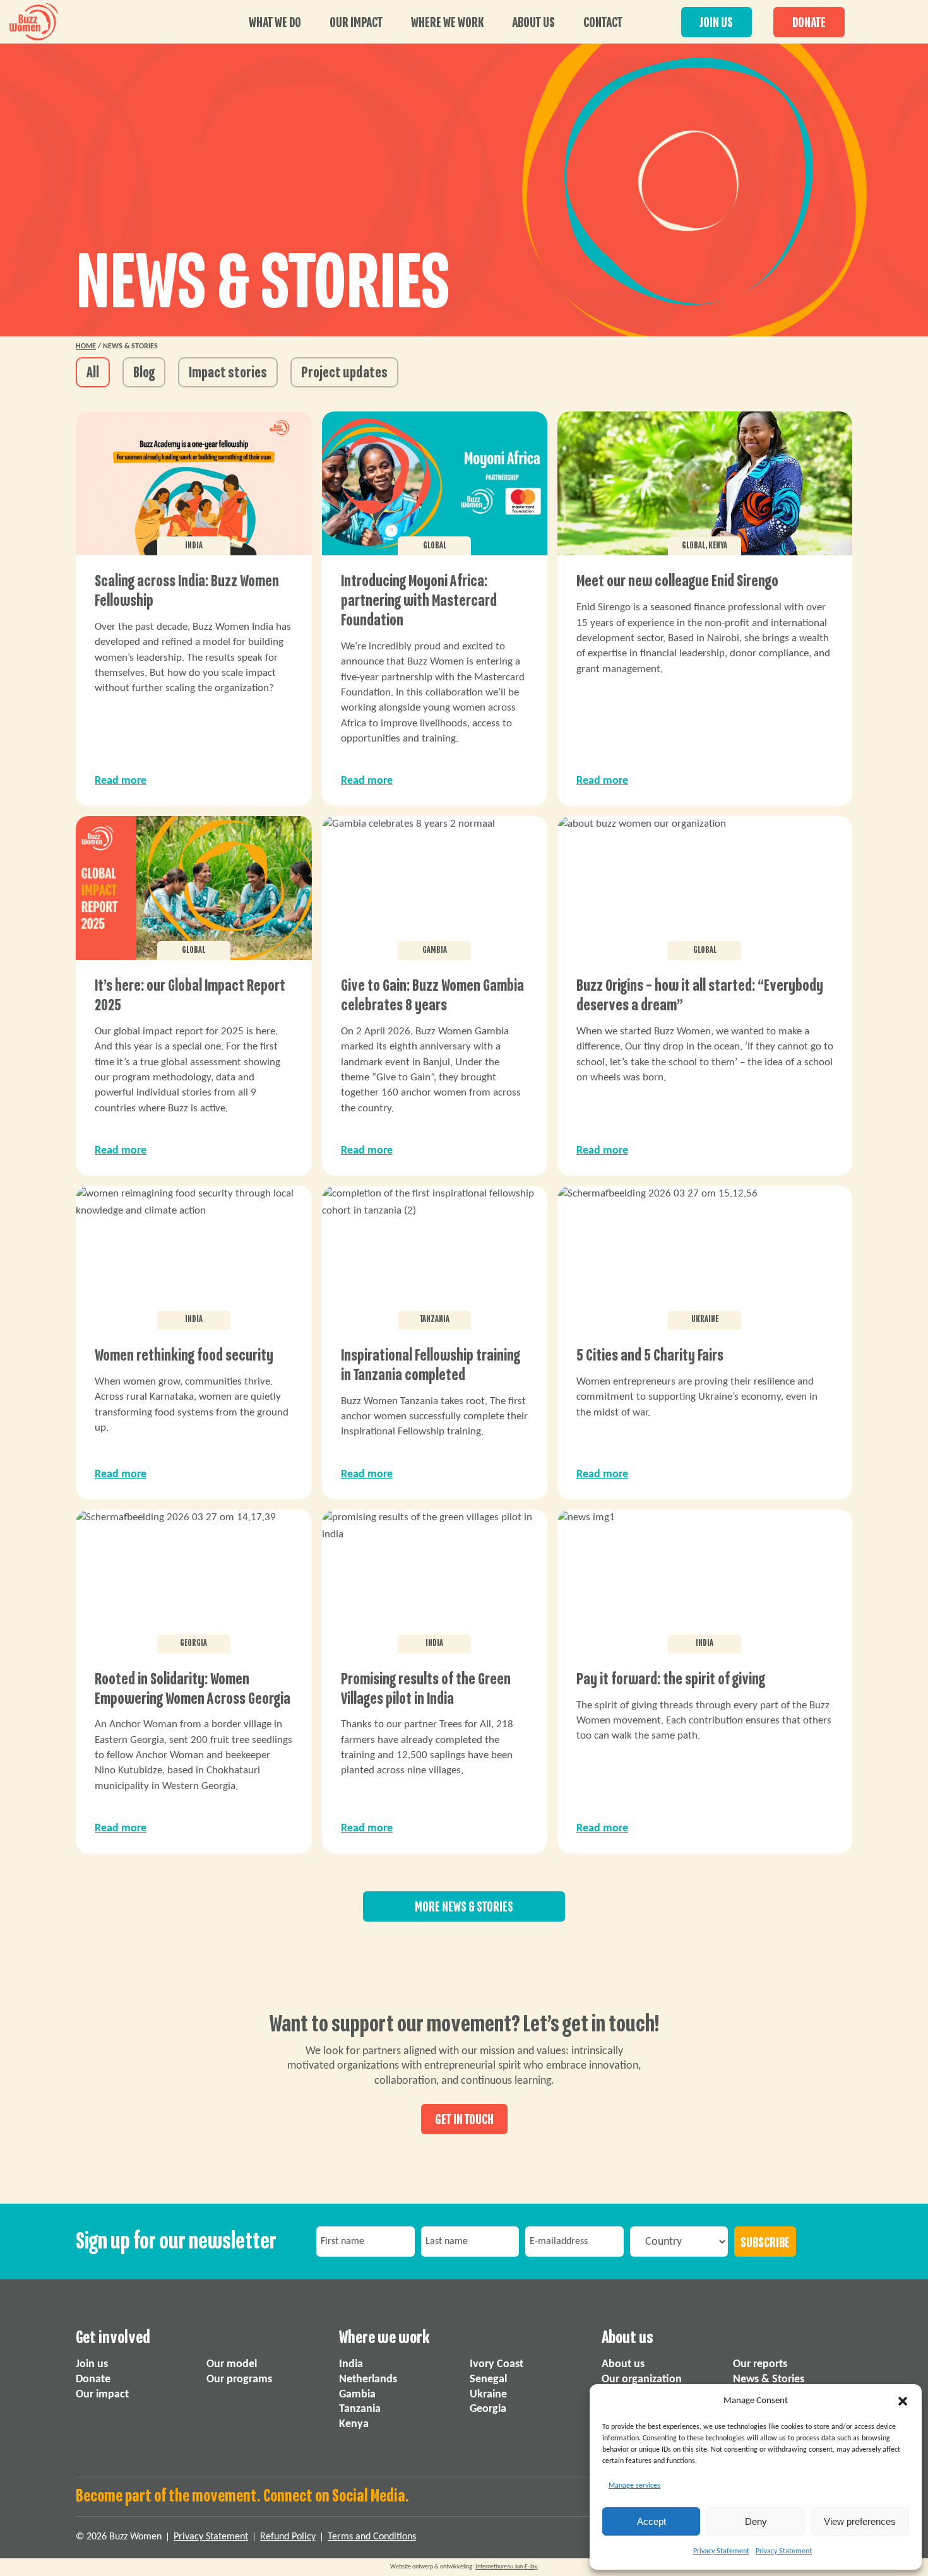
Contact (603, 23)
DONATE (809, 23)
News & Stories (769, 2379)
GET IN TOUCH (464, 2120)
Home (86, 346)
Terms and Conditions (372, 2537)
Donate (93, 2379)
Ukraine (488, 2395)
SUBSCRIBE (765, 2243)
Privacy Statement (721, 2551)
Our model (232, 2364)
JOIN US (717, 23)
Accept (651, 2521)
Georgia (488, 2410)
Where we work (447, 23)
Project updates (344, 373)
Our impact (356, 23)
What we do (275, 23)
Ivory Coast (497, 2364)
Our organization (642, 2379)
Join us (92, 2364)
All (93, 373)
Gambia (357, 2395)
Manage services (634, 2486)
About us (533, 23)
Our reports (760, 2364)
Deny (756, 2521)
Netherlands (368, 2379)
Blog (144, 373)
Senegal (488, 2379)
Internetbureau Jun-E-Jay (507, 2567)
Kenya (354, 2425)
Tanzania (360, 2410)
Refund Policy (288, 2537)
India (351, 2364)
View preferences (860, 2521)
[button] (903, 2401)
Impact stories (228, 373)
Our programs (239, 2379)
